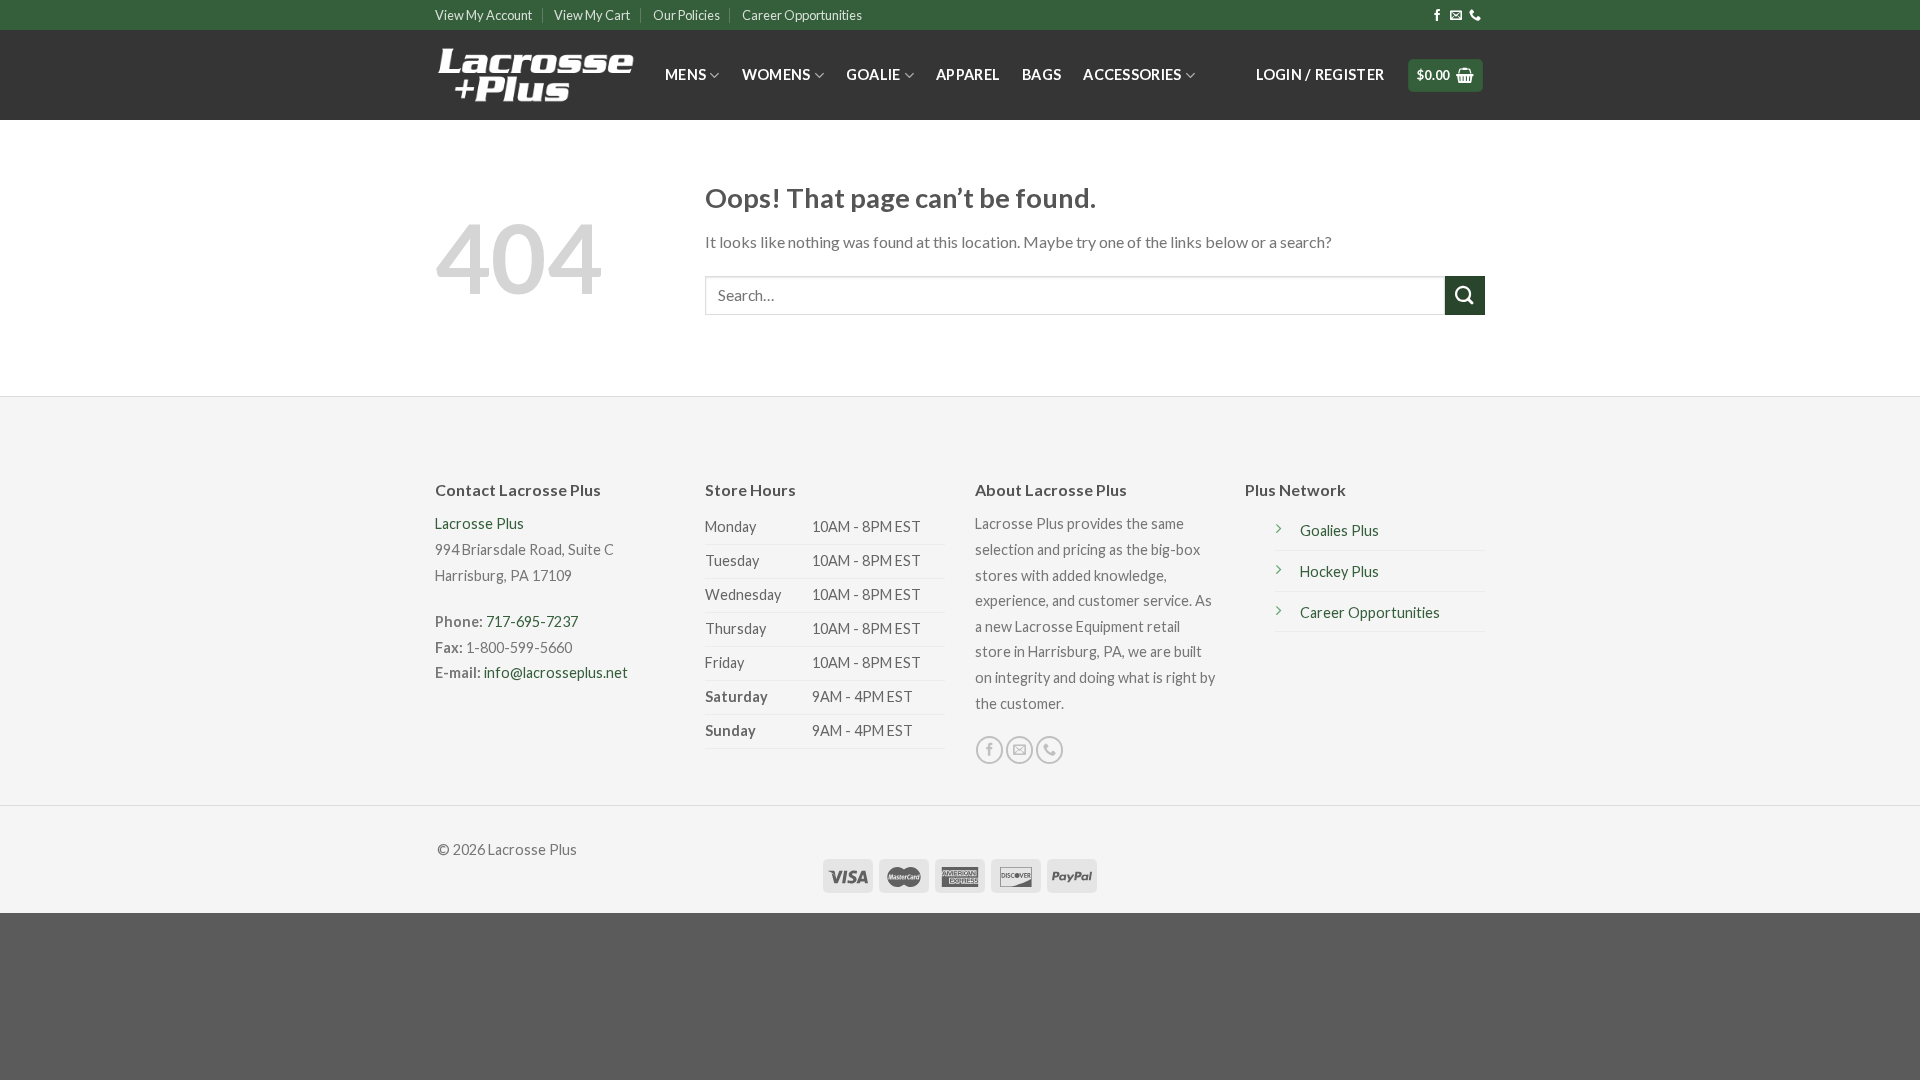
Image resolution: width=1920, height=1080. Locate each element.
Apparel (968, 74)
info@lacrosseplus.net (556, 672)
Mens (685, 74)
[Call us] (1475, 16)
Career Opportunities (802, 15)
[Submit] (1465, 295)
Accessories (1132, 74)
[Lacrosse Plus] (535, 75)
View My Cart (592, 15)
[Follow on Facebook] (1437, 16)
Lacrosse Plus (479, 523)
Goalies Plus (1339, 530)
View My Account (483, 15)
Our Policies (686, 15)
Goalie (873, 74)
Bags (1041, 74)
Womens (776, 74)
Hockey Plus (1339, 571)
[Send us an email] (1456, 16)
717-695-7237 (532, 621)
